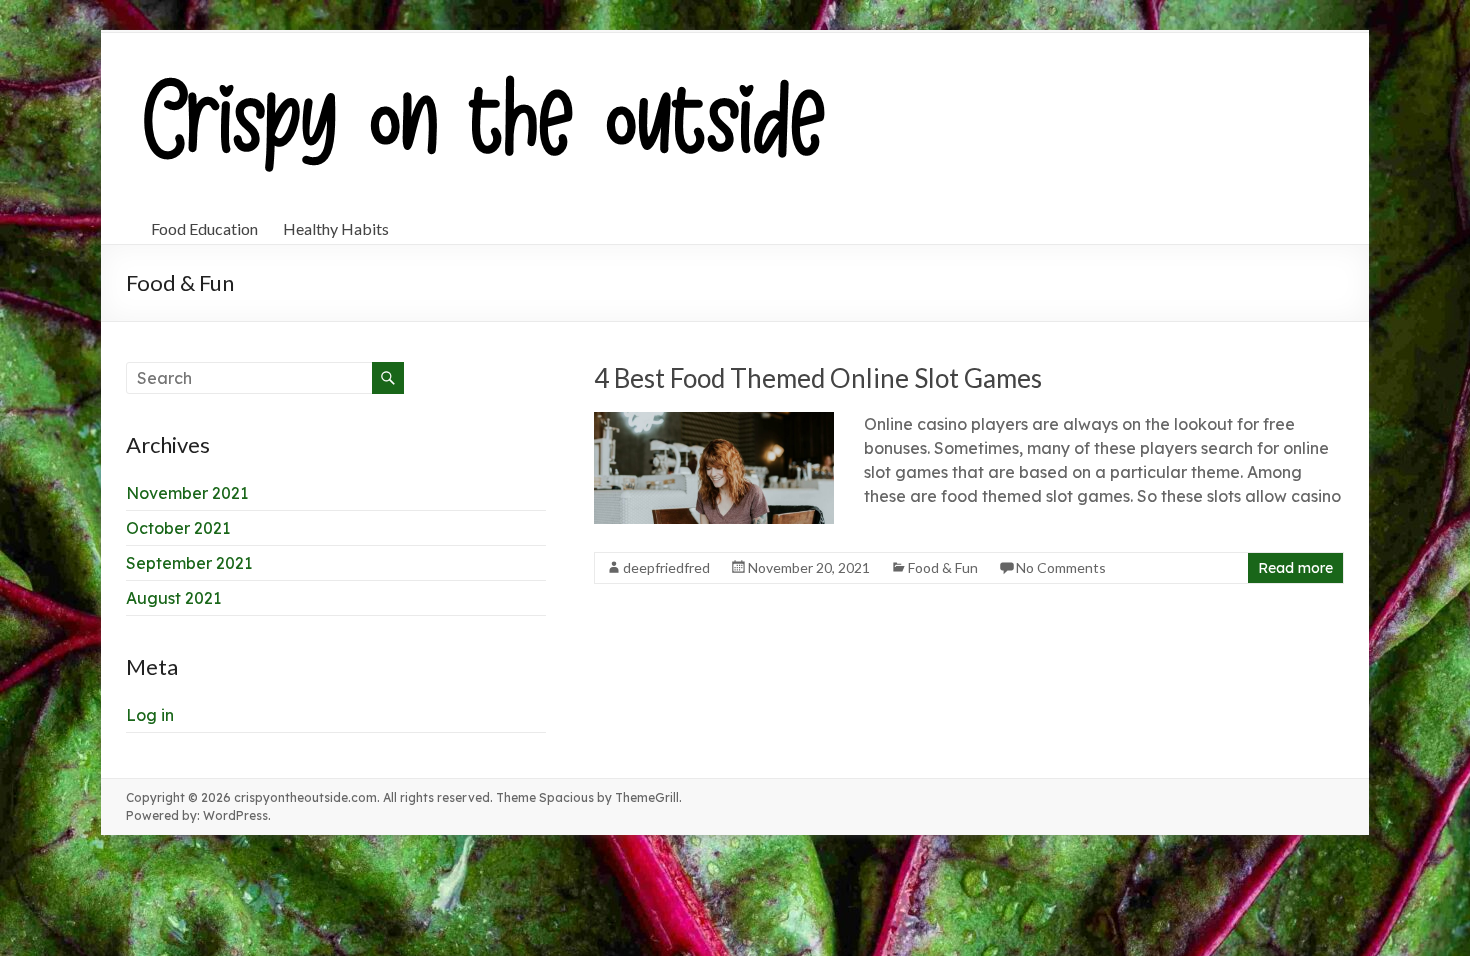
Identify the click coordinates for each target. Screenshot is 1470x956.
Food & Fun (943, 567)
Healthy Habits (336, 228)
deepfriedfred (666, 567)
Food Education (204, 228)
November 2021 (187, 493)
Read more (1295, 568)
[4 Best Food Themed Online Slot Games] (714, 422)
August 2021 (173, 598)
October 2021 (178, 528)
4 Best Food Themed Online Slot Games (818, 378)
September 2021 (189, 563)
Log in (150, 715)
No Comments (1061, 567)
